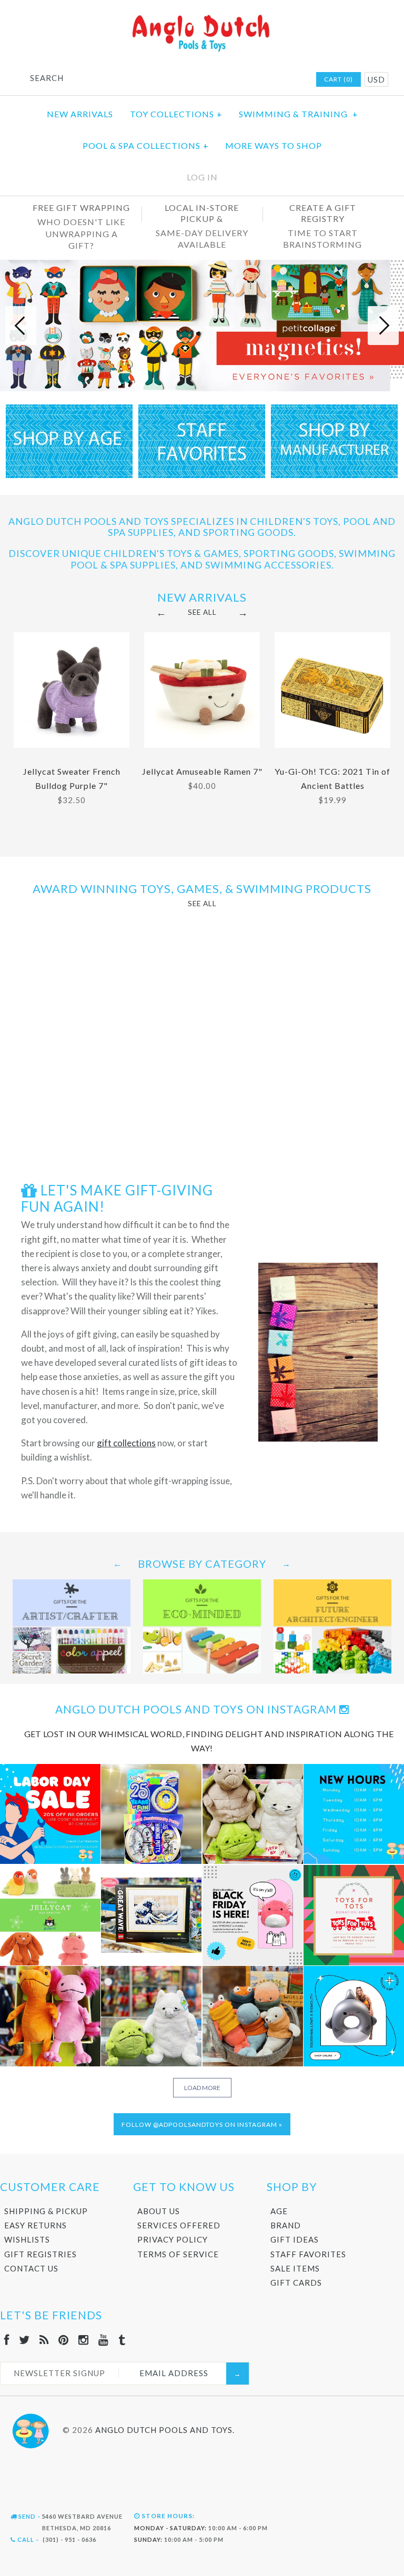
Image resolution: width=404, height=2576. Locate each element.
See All (202, 612)
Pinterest (251, 80)
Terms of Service (178, 2254)
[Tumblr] (122, 2340)
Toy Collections (176, 114)
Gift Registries (41, 2254)
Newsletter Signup (59, 2373)
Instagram (265, 80)
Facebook (210, 80)
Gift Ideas (295, 2239)
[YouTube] (104, 2340)
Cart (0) (339, 79)
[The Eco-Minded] (202, 1586)
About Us (159, 2211)
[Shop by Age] (69, 475)
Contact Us (31, 2268)
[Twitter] (24, 2340)
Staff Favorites (308, 2254)
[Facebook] (7, 2340)
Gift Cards (296, 2283)
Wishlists (27, 2239)
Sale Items (295, 2268)
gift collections (126, 1443)
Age (279, 2211)
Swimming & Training (299, 114)
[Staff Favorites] (202, 475)
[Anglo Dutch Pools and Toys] (202, 17)
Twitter (224, 80)
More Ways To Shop (274, 145)
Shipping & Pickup (46, 2211)
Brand (286, 2225)
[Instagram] (84, 2340)
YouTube (279, 80)
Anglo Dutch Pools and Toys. (165, 2429)
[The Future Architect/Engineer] (332, 1586)
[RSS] (44, 2340)
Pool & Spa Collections (146, 145)
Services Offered (179, 2225)
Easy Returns (36, 2225)
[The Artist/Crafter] (72, 1586)
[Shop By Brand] (334, 475)
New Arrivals (80, 114)
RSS (238, 80)
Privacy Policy (173, 2239)
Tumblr (292, 80)
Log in (202, 177)
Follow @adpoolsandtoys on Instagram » (202, 2124)
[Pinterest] (64, 2340)
